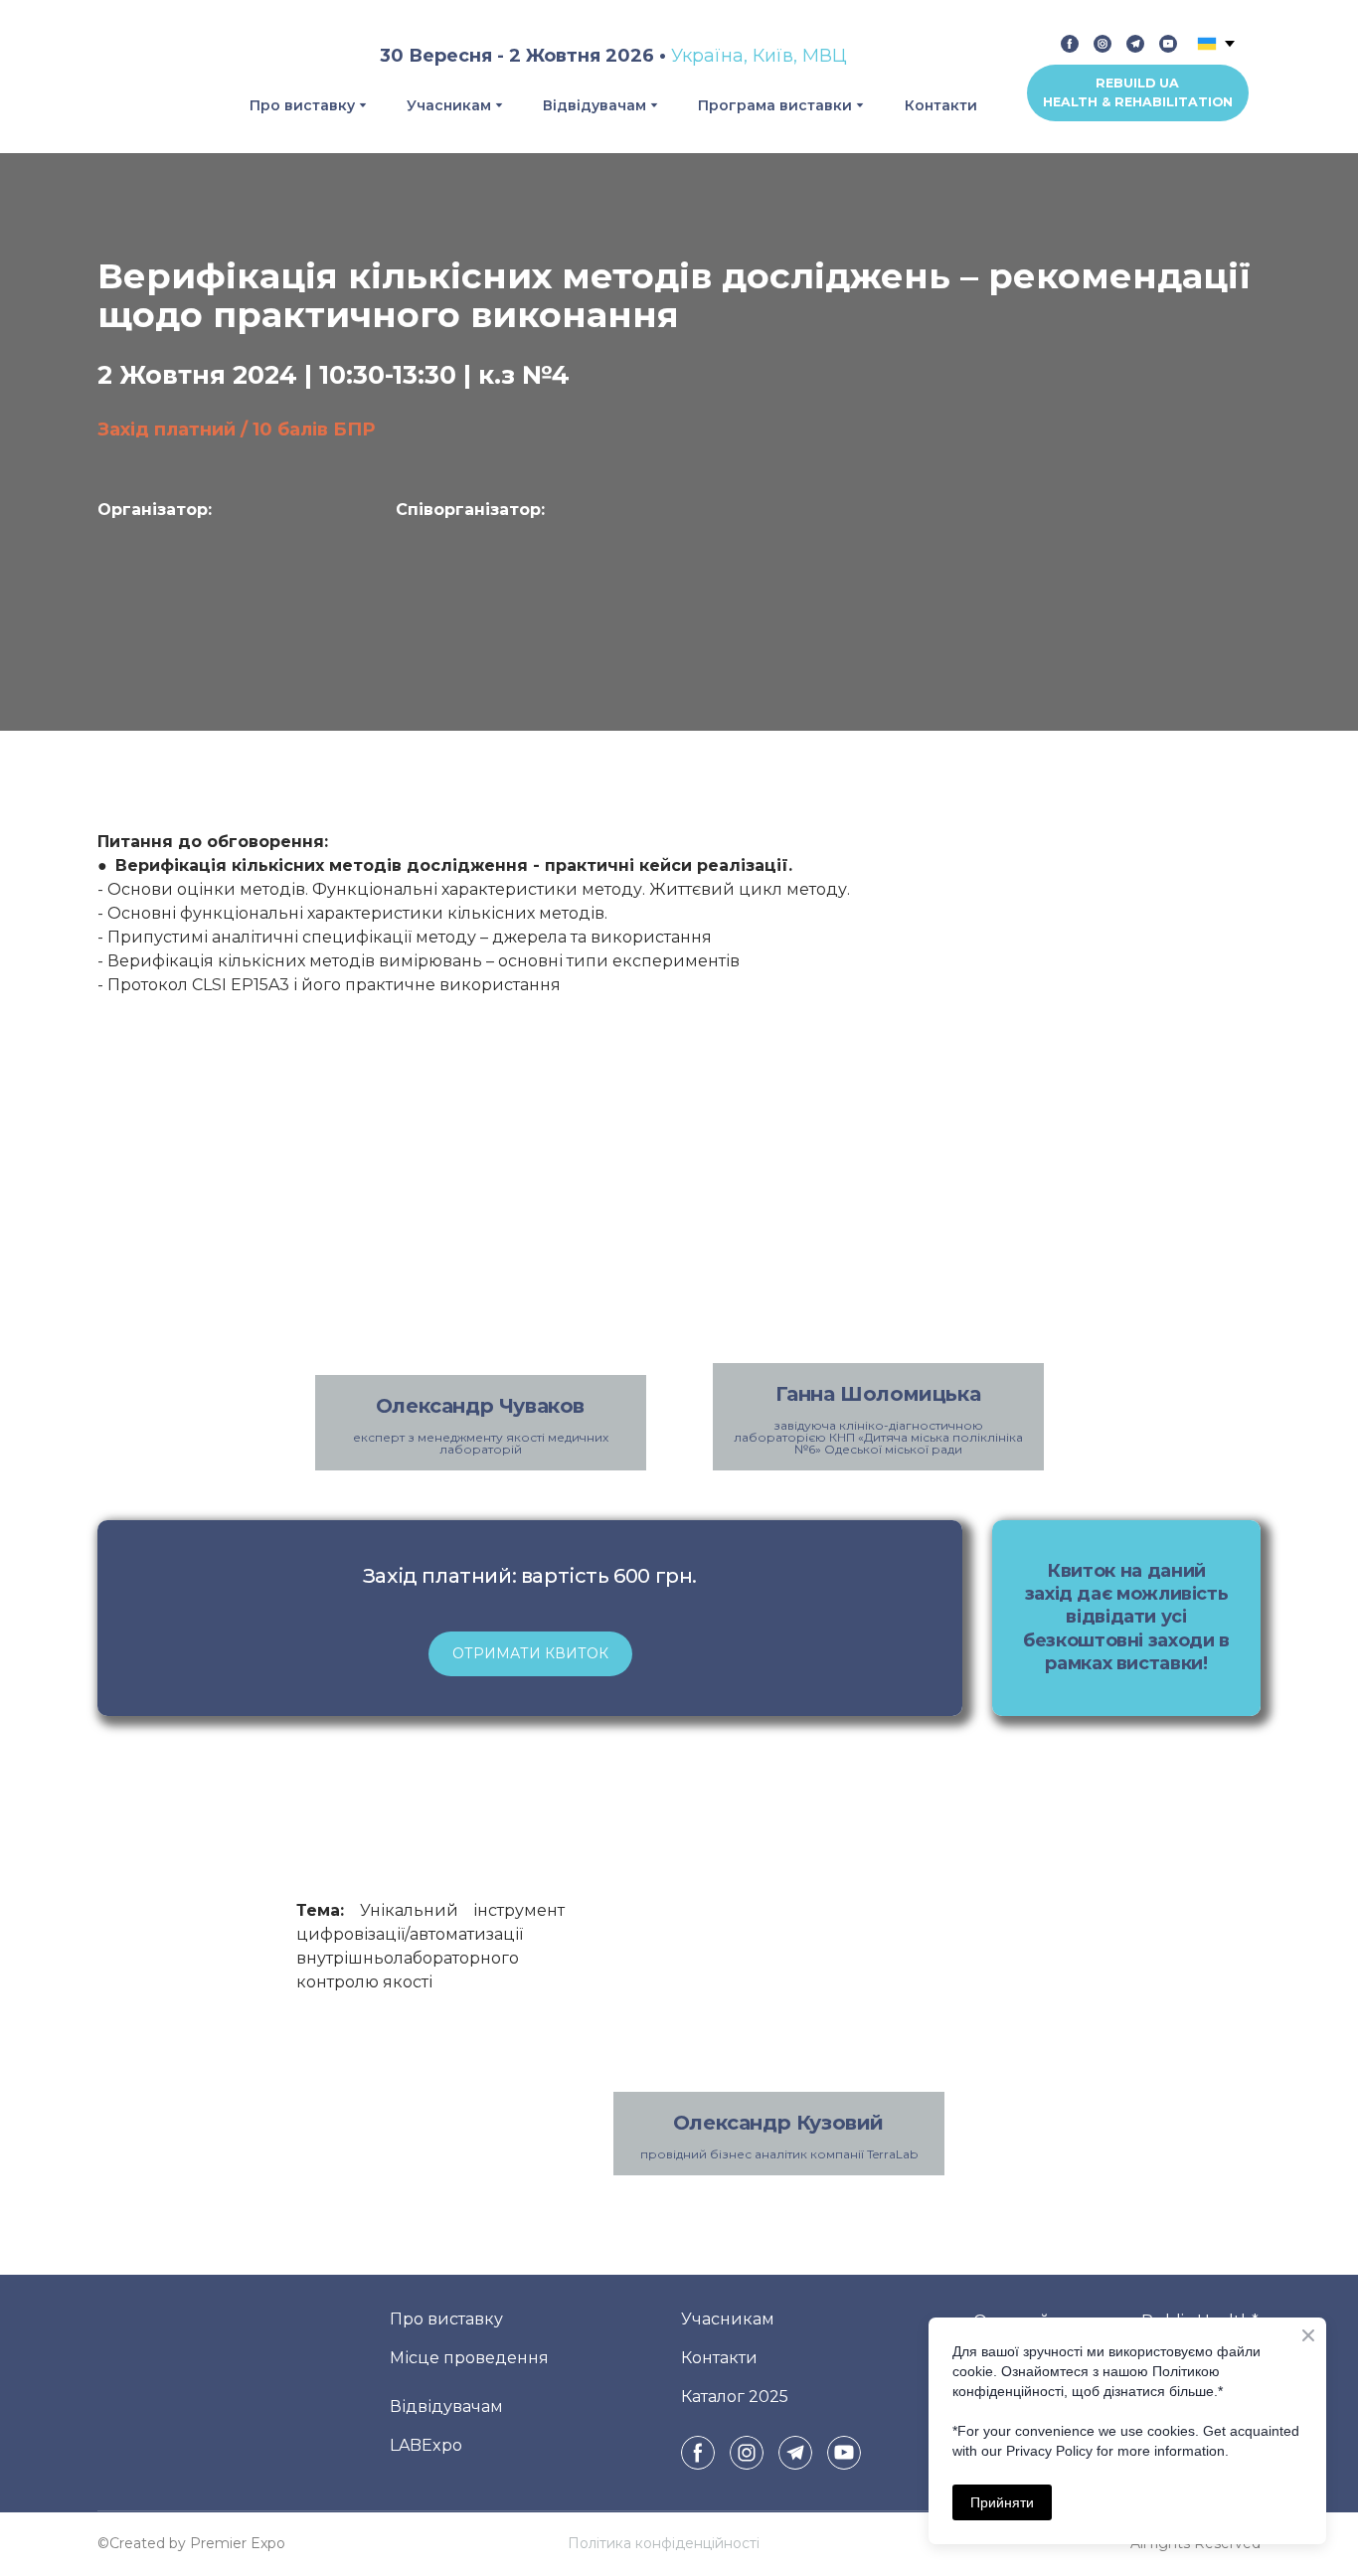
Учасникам (449, 105)
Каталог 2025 (735, 2396)
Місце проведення (469, 2357)
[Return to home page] (136, 77)
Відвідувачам (594, 105)
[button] (1070, 44)
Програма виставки (775, 105)
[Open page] (232, 586)
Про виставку (302, 105)
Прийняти (1002, 2502)
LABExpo (426, 2444)
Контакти (941, 105)
